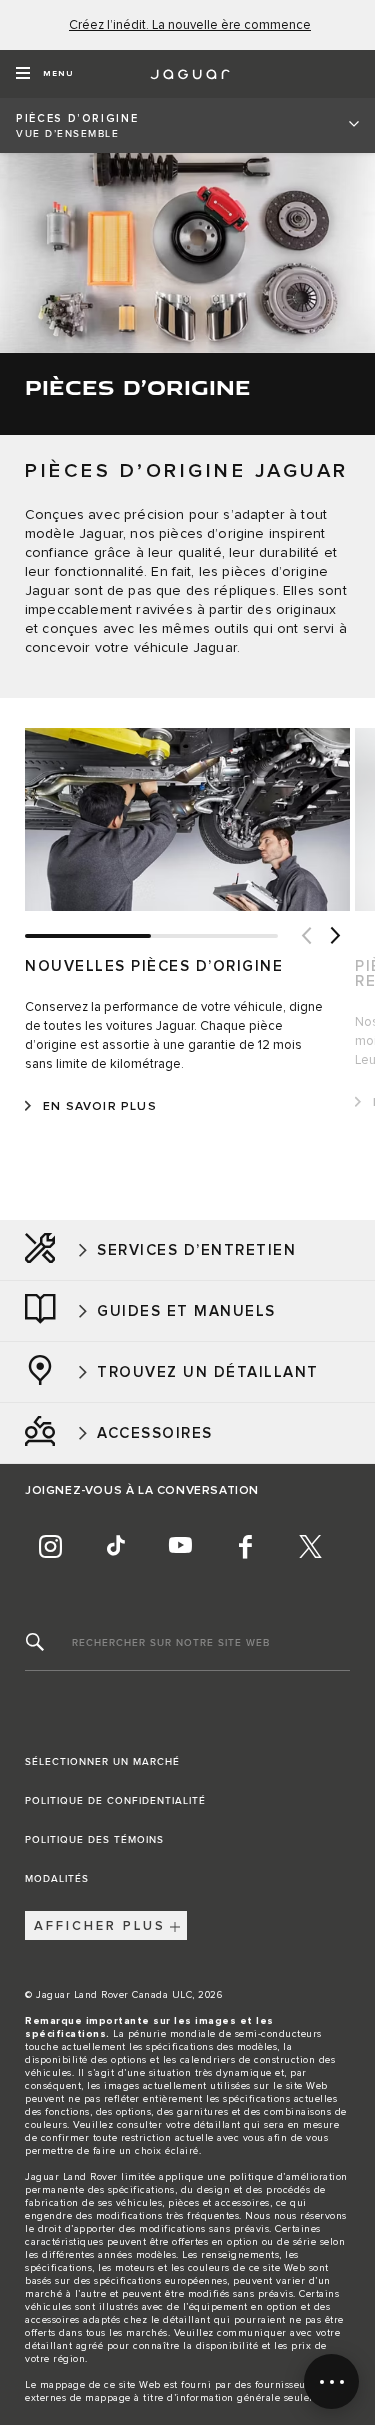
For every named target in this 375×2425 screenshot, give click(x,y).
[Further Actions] (331, 2381)
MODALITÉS (57, 1879)
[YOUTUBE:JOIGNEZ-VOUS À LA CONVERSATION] (180, 1546)
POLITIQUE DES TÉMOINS (94, 1840)
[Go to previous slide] (305, 936)
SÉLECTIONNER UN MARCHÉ (102, 1762)
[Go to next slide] (335, 936)
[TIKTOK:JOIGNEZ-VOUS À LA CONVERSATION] (115, 1546)
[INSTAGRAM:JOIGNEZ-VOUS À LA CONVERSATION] (50, 1546)
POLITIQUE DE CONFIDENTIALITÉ (115, 1801)
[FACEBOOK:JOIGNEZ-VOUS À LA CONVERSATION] (245, 1546)
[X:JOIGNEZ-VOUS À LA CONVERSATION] (310, 1546)
